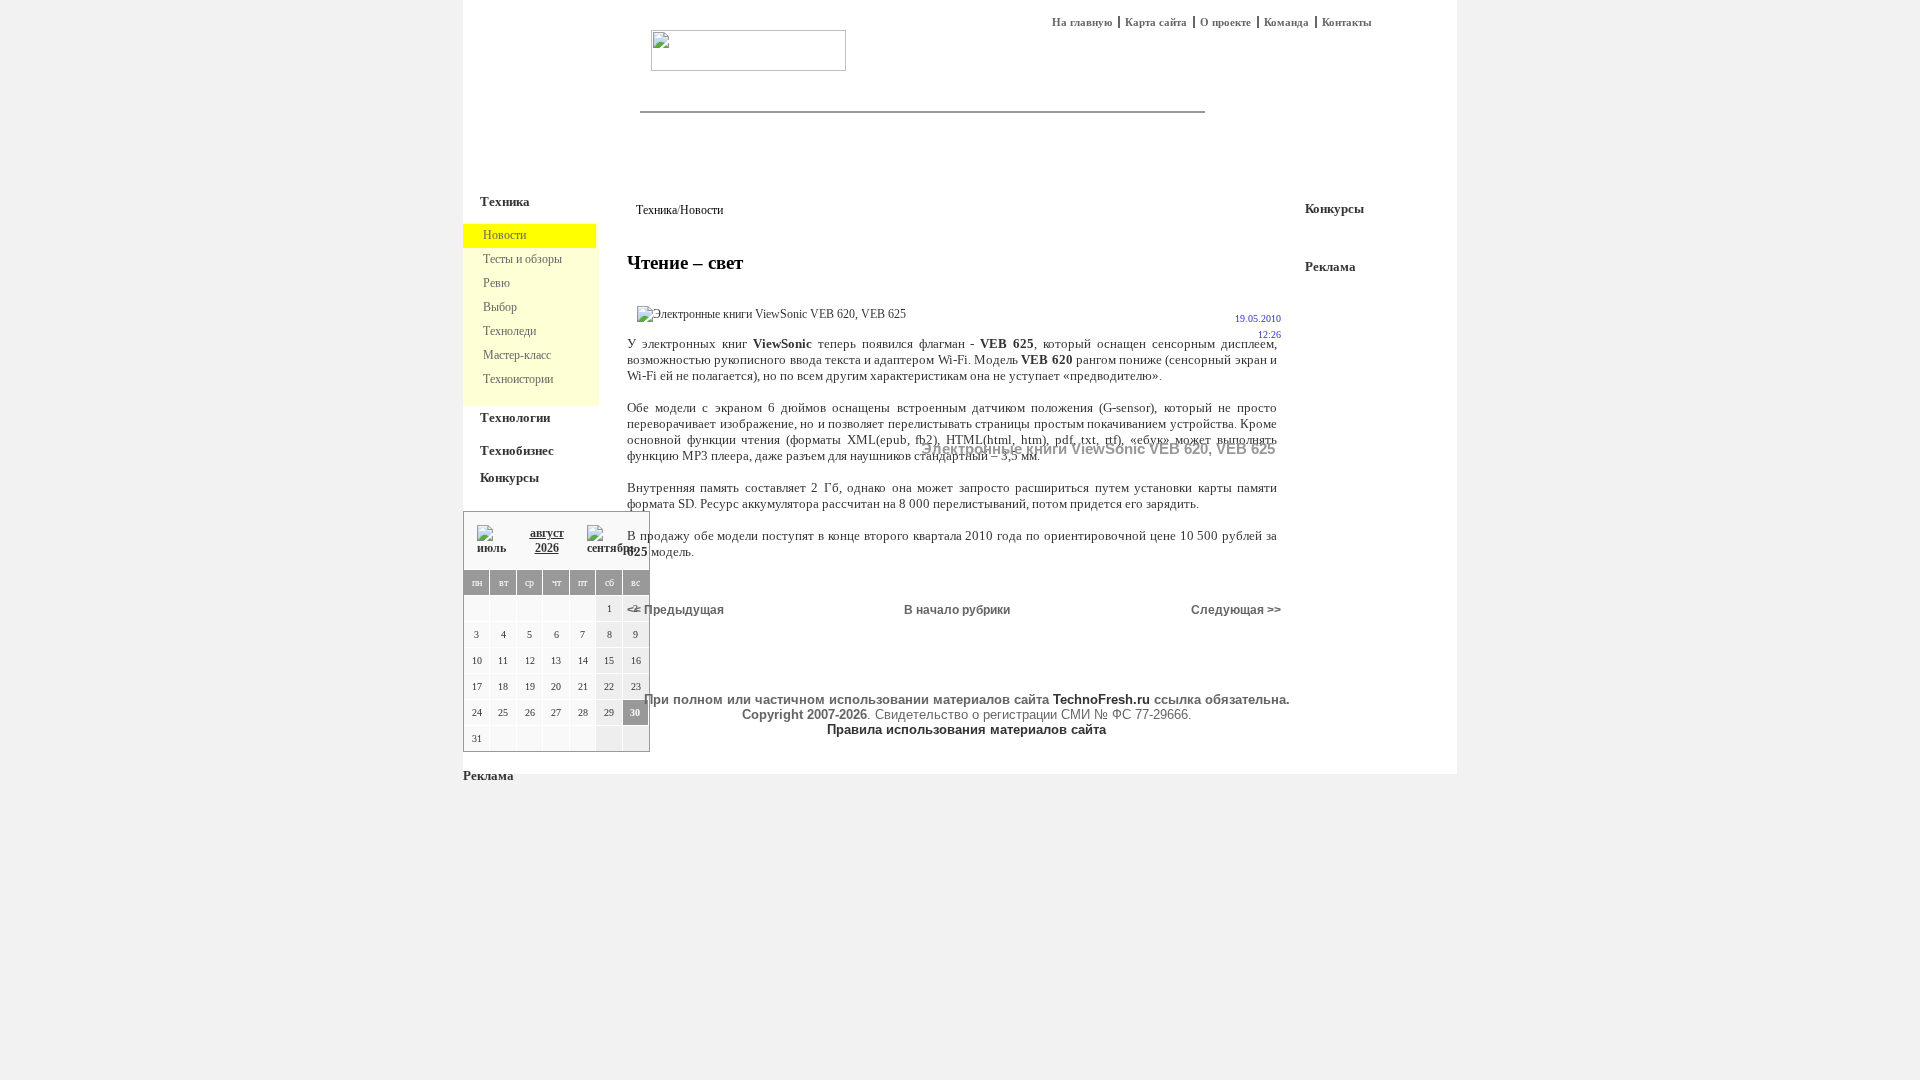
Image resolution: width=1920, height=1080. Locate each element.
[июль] (491, 540)
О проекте (1225, 22)
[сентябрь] (611, 540)
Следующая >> (1236, 610)
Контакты (1347, 22)
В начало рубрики (957, 610)
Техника (505, 201)
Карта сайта (1156, 22)
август (547, 533)
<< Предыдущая (675, 610)
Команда (1286, 22)
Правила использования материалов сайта (966, 729)
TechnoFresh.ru (1101, 699)
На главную (1082, 22)
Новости (701, 210)
